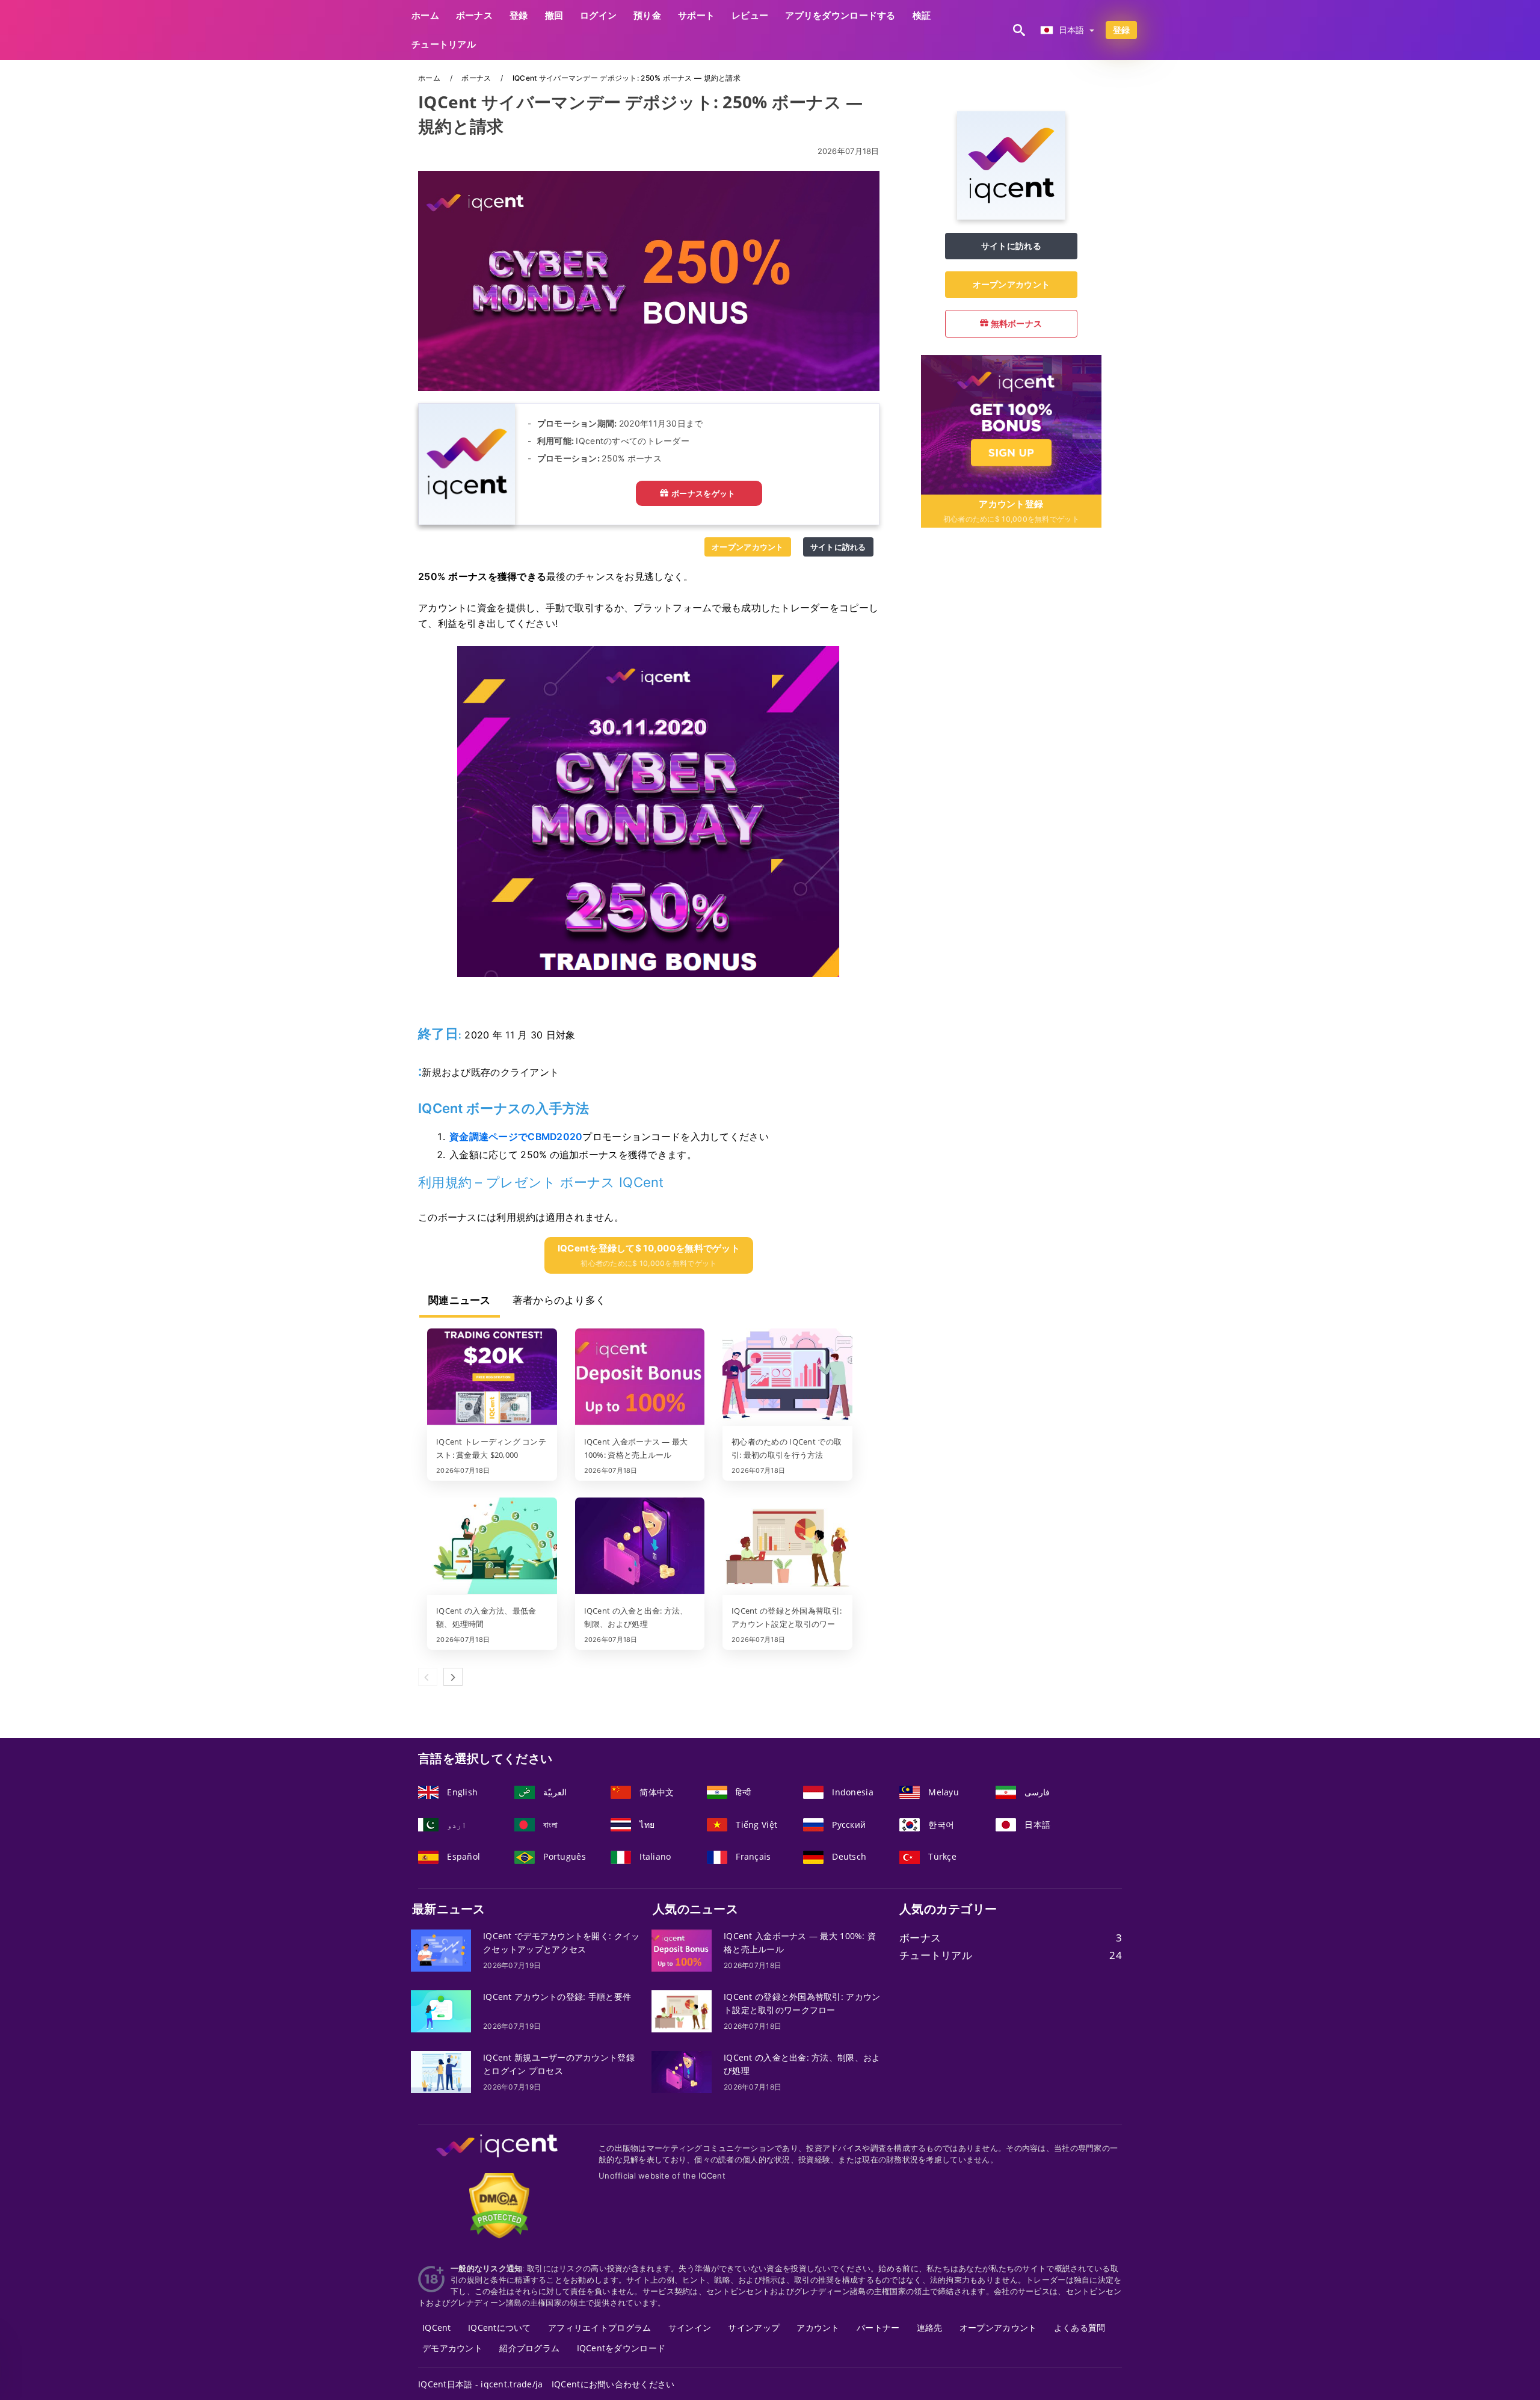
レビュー (750, 15)
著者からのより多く (559, 1300)
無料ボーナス (1015, 323)
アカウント (818, 2328)
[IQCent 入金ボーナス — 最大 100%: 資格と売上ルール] (640, 1378)
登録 (519, 15)
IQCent (437, 2328)
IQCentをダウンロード (621, 2348)
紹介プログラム (529, 2348)
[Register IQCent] (1011, 423)
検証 (922, 15)
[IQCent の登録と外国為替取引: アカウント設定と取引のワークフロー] (787, 1547)
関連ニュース (460, 1300)
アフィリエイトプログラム (599, 2328)
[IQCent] (1011, 216)
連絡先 (930, 2328)
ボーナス (474, 15)
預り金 (647, 15)
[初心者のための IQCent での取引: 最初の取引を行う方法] (787, 1378)
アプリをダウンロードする (840, 15)
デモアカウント (452, 2348)
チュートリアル (444, 44)
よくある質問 (1080, 2328)
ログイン (598, 15)
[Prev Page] (428, 1677)
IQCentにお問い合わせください (613, 2384)
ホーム (425, 15)
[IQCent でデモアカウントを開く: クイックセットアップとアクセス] (441, 1950)
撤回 (554, 15)
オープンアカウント (748, 547)
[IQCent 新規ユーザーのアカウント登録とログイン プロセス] (441, 2071)
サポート (696, 15)
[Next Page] (453, 1677)
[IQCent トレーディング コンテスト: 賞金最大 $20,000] (492, 1378)
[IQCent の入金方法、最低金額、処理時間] (492, 1547)
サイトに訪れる (838, 547)
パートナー (878, 2328)
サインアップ (754, 2328)
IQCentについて (500, 2328)
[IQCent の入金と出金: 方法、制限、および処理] (640, 1547)
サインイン (690, 2328)
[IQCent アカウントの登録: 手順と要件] (441, 2010)
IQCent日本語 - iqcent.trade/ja (481, 2384)
